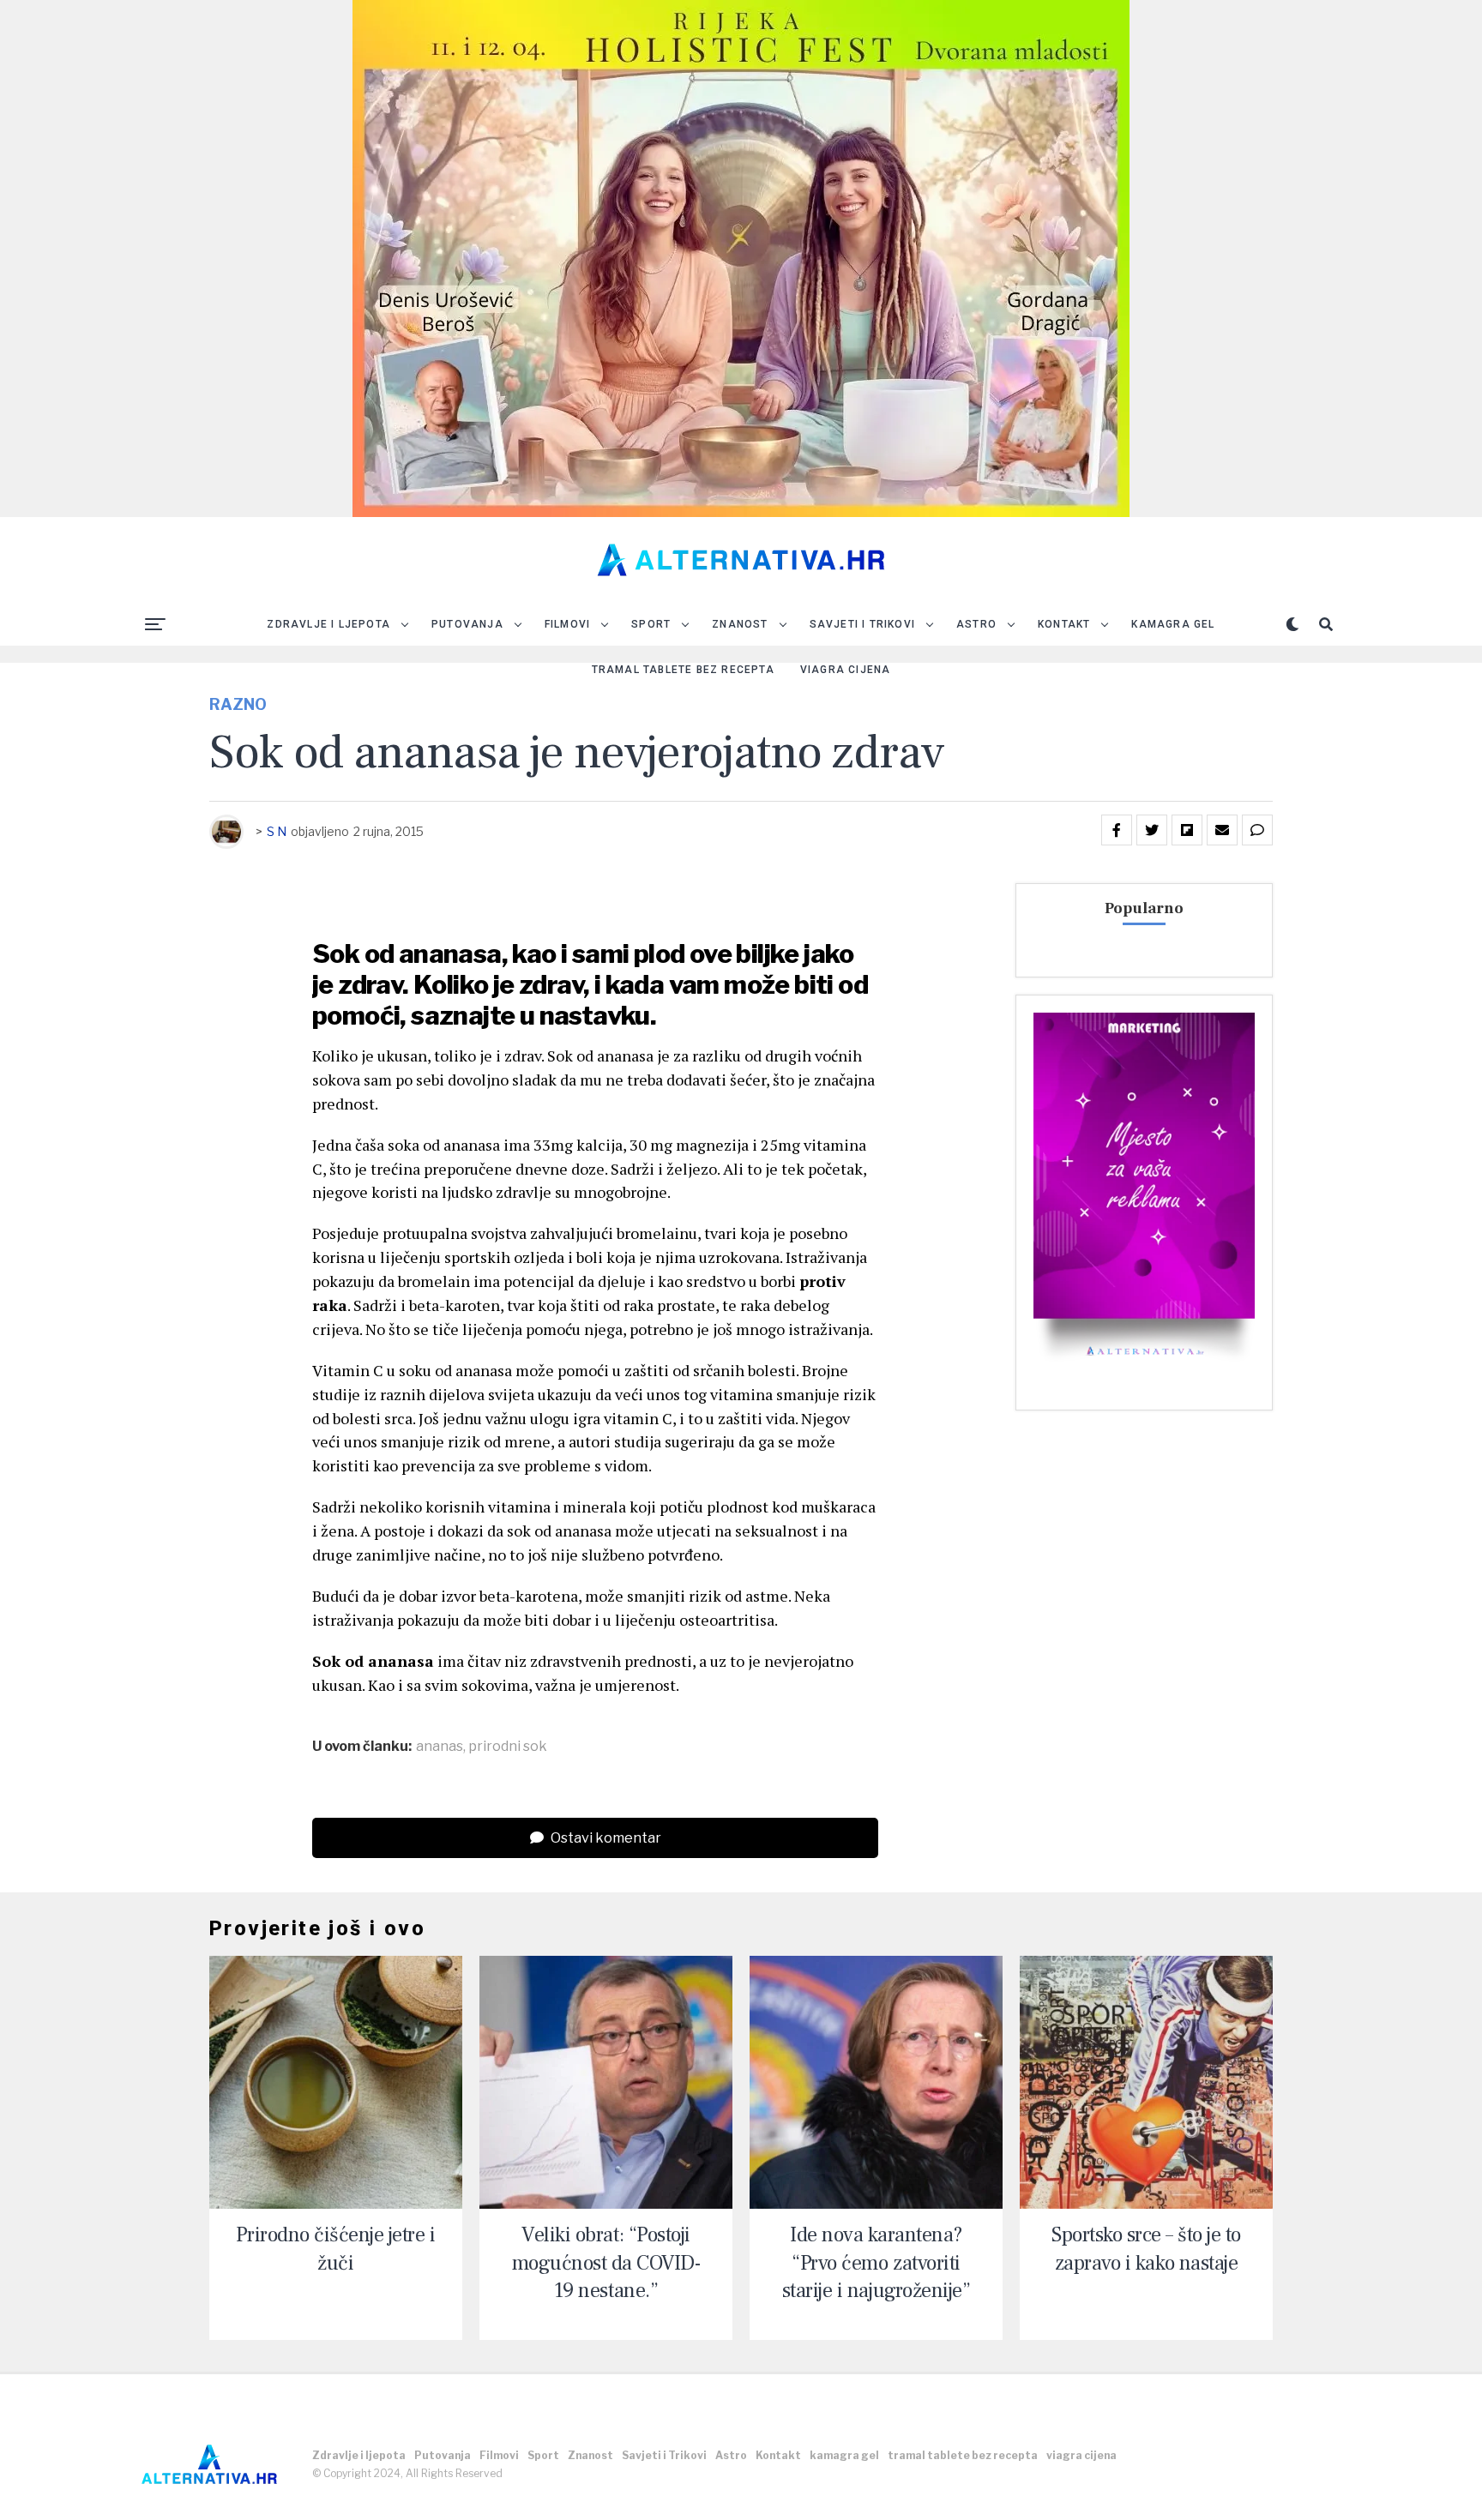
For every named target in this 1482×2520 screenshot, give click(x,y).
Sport (651, 624)
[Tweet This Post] (1152, 830)
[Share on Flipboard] (1187, 830)
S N (277, 831)
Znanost (740, 624)
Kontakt (1064, 624)
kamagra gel (1173, 624)
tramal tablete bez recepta (683, 670)
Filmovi (567, 624)
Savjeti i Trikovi (862, 624)
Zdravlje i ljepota (328, 624)
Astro (976, 624)
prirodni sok (508, 1747)
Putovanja (467, 624)
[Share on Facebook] (1117, 830)
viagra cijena (846, 670)
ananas (440, 1747)
